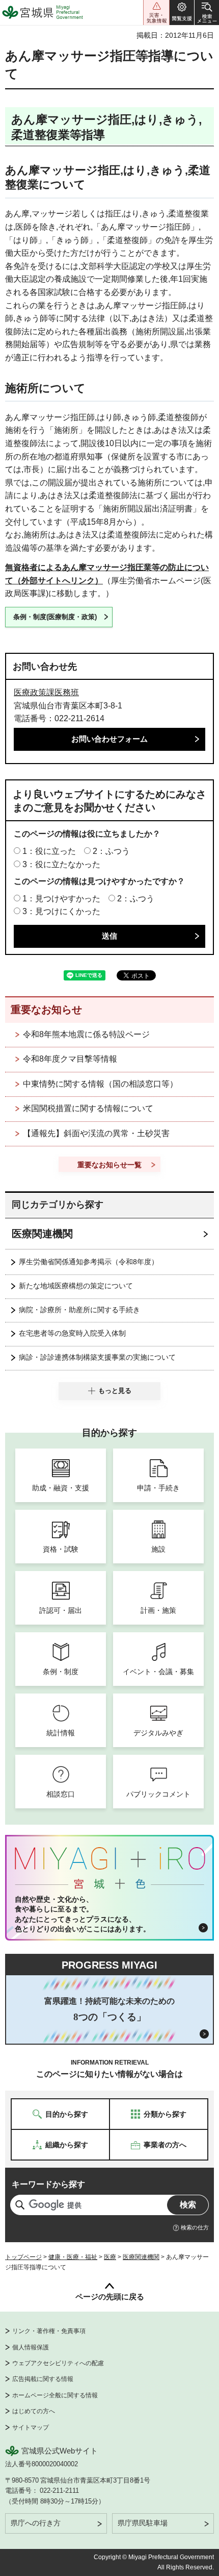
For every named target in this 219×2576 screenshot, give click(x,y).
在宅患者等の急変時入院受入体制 (72, 1333)
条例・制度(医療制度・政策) (55, 617)
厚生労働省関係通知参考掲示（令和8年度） (89, 1262)
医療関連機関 (42, 1234)
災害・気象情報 (156, 13)
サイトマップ (31, 2427)
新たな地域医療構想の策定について (76, 1286)
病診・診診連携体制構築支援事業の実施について (97, 1357)
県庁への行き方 (36, 2523)
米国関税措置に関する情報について (88, 1108)
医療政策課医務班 (46, 692)
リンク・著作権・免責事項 (49, 2331)
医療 (110, 2257)
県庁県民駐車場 (143, 2523)
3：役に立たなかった (61, 864)
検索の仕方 (195, 2227)
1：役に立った (49, 851)
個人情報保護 (31, 2347)
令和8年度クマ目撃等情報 (70, 1059)
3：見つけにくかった (61, 911)
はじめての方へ (34, 2411)
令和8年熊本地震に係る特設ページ (86, 1034)
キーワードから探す (48, 2184)
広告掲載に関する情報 (43, 2379)
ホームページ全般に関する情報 (55, 2395)
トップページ (23, 2257)
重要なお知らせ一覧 (109, 1165)
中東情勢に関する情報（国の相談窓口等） (100, 1084)
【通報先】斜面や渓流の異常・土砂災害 (96, 1133)
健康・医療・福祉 (73, 2257)
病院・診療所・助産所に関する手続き (79, 1310)
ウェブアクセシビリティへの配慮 (58, 2363)
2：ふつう (111, 851)
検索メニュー (207, 13)
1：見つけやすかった (61, 899)
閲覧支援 (182, 13)
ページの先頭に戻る (110, 2297)
